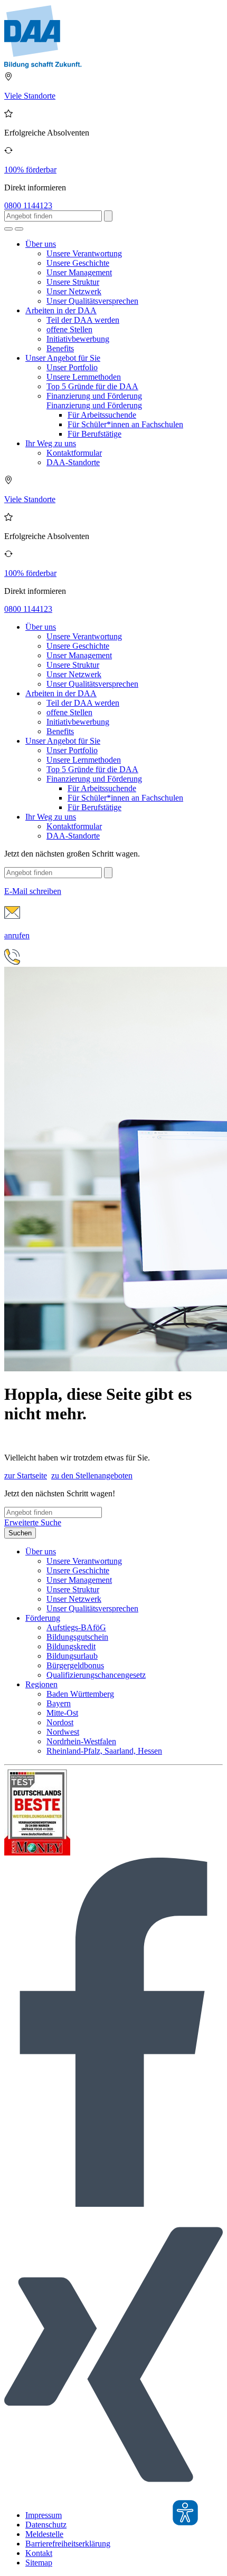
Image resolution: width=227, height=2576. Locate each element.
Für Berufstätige (94, 434)
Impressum (44, 2515)
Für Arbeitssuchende (102, 415)
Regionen (41, 1684)
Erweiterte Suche (33, 1522)
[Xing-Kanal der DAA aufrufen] (113, 2497)
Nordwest (63, 1732)
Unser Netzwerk (74, 291)
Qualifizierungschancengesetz (96, 1675)
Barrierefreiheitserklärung (68, 2544)
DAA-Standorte (73, 462)
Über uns (41, 244)
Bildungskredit (71, 1646)
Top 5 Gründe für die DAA (92, 386)
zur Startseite (26, 1476)
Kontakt (39, 2553)
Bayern (59, 1703)
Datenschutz (46, 2525)
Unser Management (79, 272)
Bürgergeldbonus (75, 1665)
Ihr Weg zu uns (51, 443)
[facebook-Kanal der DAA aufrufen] (113, 2204)
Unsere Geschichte (78, 263)
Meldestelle (44, 2534)
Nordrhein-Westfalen (81, 1741)
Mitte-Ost (62, 1713)
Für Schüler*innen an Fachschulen (125, 424)
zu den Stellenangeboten (92, 1476)
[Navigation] (19, 229)
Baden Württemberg (80, 1694)
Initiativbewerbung (78, 339)
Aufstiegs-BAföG (76, 1627)
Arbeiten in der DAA (61, 310)
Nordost (60, 1722)
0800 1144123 (28, 205)
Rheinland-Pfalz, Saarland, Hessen (104, 1751)
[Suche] (8, 229)
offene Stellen (69, 329)
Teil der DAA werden (83, 320)
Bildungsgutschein (77, 1637)
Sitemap (39, 2563)
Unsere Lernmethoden (84, 377)
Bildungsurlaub (72, 1656)
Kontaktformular (74, 453)
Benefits (60, 348)
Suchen (20, 1533)
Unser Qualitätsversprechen (92, 301)
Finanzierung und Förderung (94, 396)
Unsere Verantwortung (84, 253)
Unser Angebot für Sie (63, 358)
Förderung (43, 1618)
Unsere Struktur (73, 282)
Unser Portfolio (72, 367)
